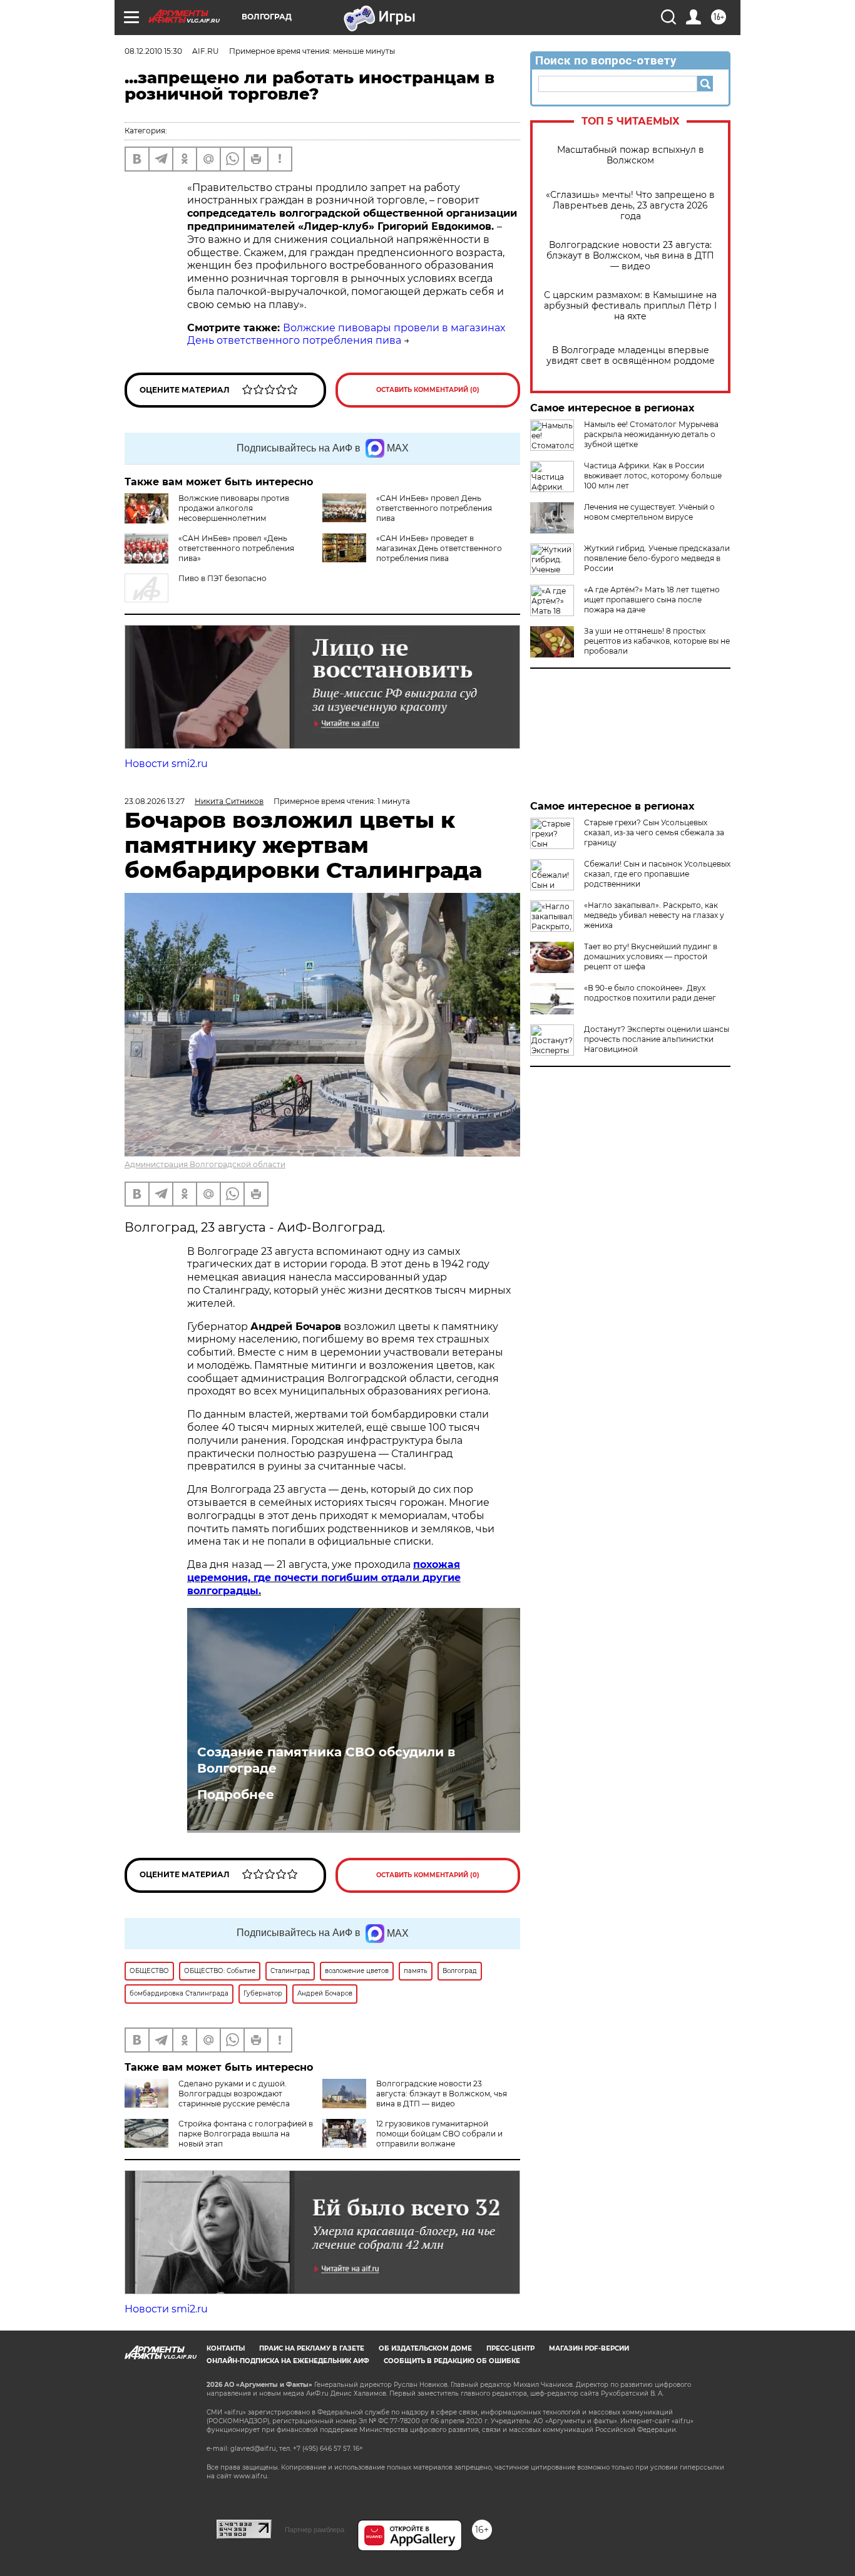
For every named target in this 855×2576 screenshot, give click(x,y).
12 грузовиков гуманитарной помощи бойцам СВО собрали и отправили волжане (439, 2134)
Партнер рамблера (315, 2530)
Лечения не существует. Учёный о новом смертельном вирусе (649, 512)
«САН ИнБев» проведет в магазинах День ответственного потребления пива (439, 548)
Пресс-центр (510, 2348)
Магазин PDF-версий (589, 2348)
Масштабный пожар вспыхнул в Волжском (631, 155)
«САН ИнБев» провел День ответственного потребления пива (434, 508)
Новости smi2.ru (166, 764)
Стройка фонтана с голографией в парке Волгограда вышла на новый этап (246, 2134)
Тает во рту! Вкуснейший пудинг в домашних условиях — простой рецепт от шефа (651, 956)
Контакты (226, 2348)
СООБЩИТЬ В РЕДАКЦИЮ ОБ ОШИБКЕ (452, 2361)
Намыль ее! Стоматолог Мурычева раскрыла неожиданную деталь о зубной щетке (651, 434)
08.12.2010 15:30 (153, 51)
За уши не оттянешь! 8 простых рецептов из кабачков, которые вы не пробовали (657, 641)
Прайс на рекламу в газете (312, 2348)
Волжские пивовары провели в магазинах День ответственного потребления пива (346, 334)
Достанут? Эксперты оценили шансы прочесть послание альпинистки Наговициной (657, 1039)
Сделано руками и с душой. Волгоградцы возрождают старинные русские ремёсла (234, 2094)
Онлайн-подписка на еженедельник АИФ (288, 2361)
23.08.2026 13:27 (155, 801)
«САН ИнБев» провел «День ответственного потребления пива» (236, 548)
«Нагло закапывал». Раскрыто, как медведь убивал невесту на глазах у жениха (654, 915)
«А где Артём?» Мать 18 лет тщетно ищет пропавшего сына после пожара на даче (652, 600)
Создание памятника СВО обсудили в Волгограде (326, 1760)
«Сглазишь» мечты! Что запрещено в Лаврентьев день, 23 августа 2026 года (630, 206)
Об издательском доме (425, 2348)
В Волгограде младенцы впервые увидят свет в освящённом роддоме (631, 356)
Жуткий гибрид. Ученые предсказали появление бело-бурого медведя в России (657, 558)
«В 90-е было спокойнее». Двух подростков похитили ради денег (650, 993)
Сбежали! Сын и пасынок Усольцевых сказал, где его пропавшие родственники (657, 874)
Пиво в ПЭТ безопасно (223, 578)
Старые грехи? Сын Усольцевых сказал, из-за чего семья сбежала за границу (654, 832)
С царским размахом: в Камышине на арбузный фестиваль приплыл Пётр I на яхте (630, 306)
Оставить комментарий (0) (428, 390)
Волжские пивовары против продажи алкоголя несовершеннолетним (234, 508)
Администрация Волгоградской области (205, 1164)
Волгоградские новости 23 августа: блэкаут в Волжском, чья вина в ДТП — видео (630, 256)
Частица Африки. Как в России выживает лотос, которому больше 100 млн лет (653, 476)
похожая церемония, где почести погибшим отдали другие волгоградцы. (324, 1578)
